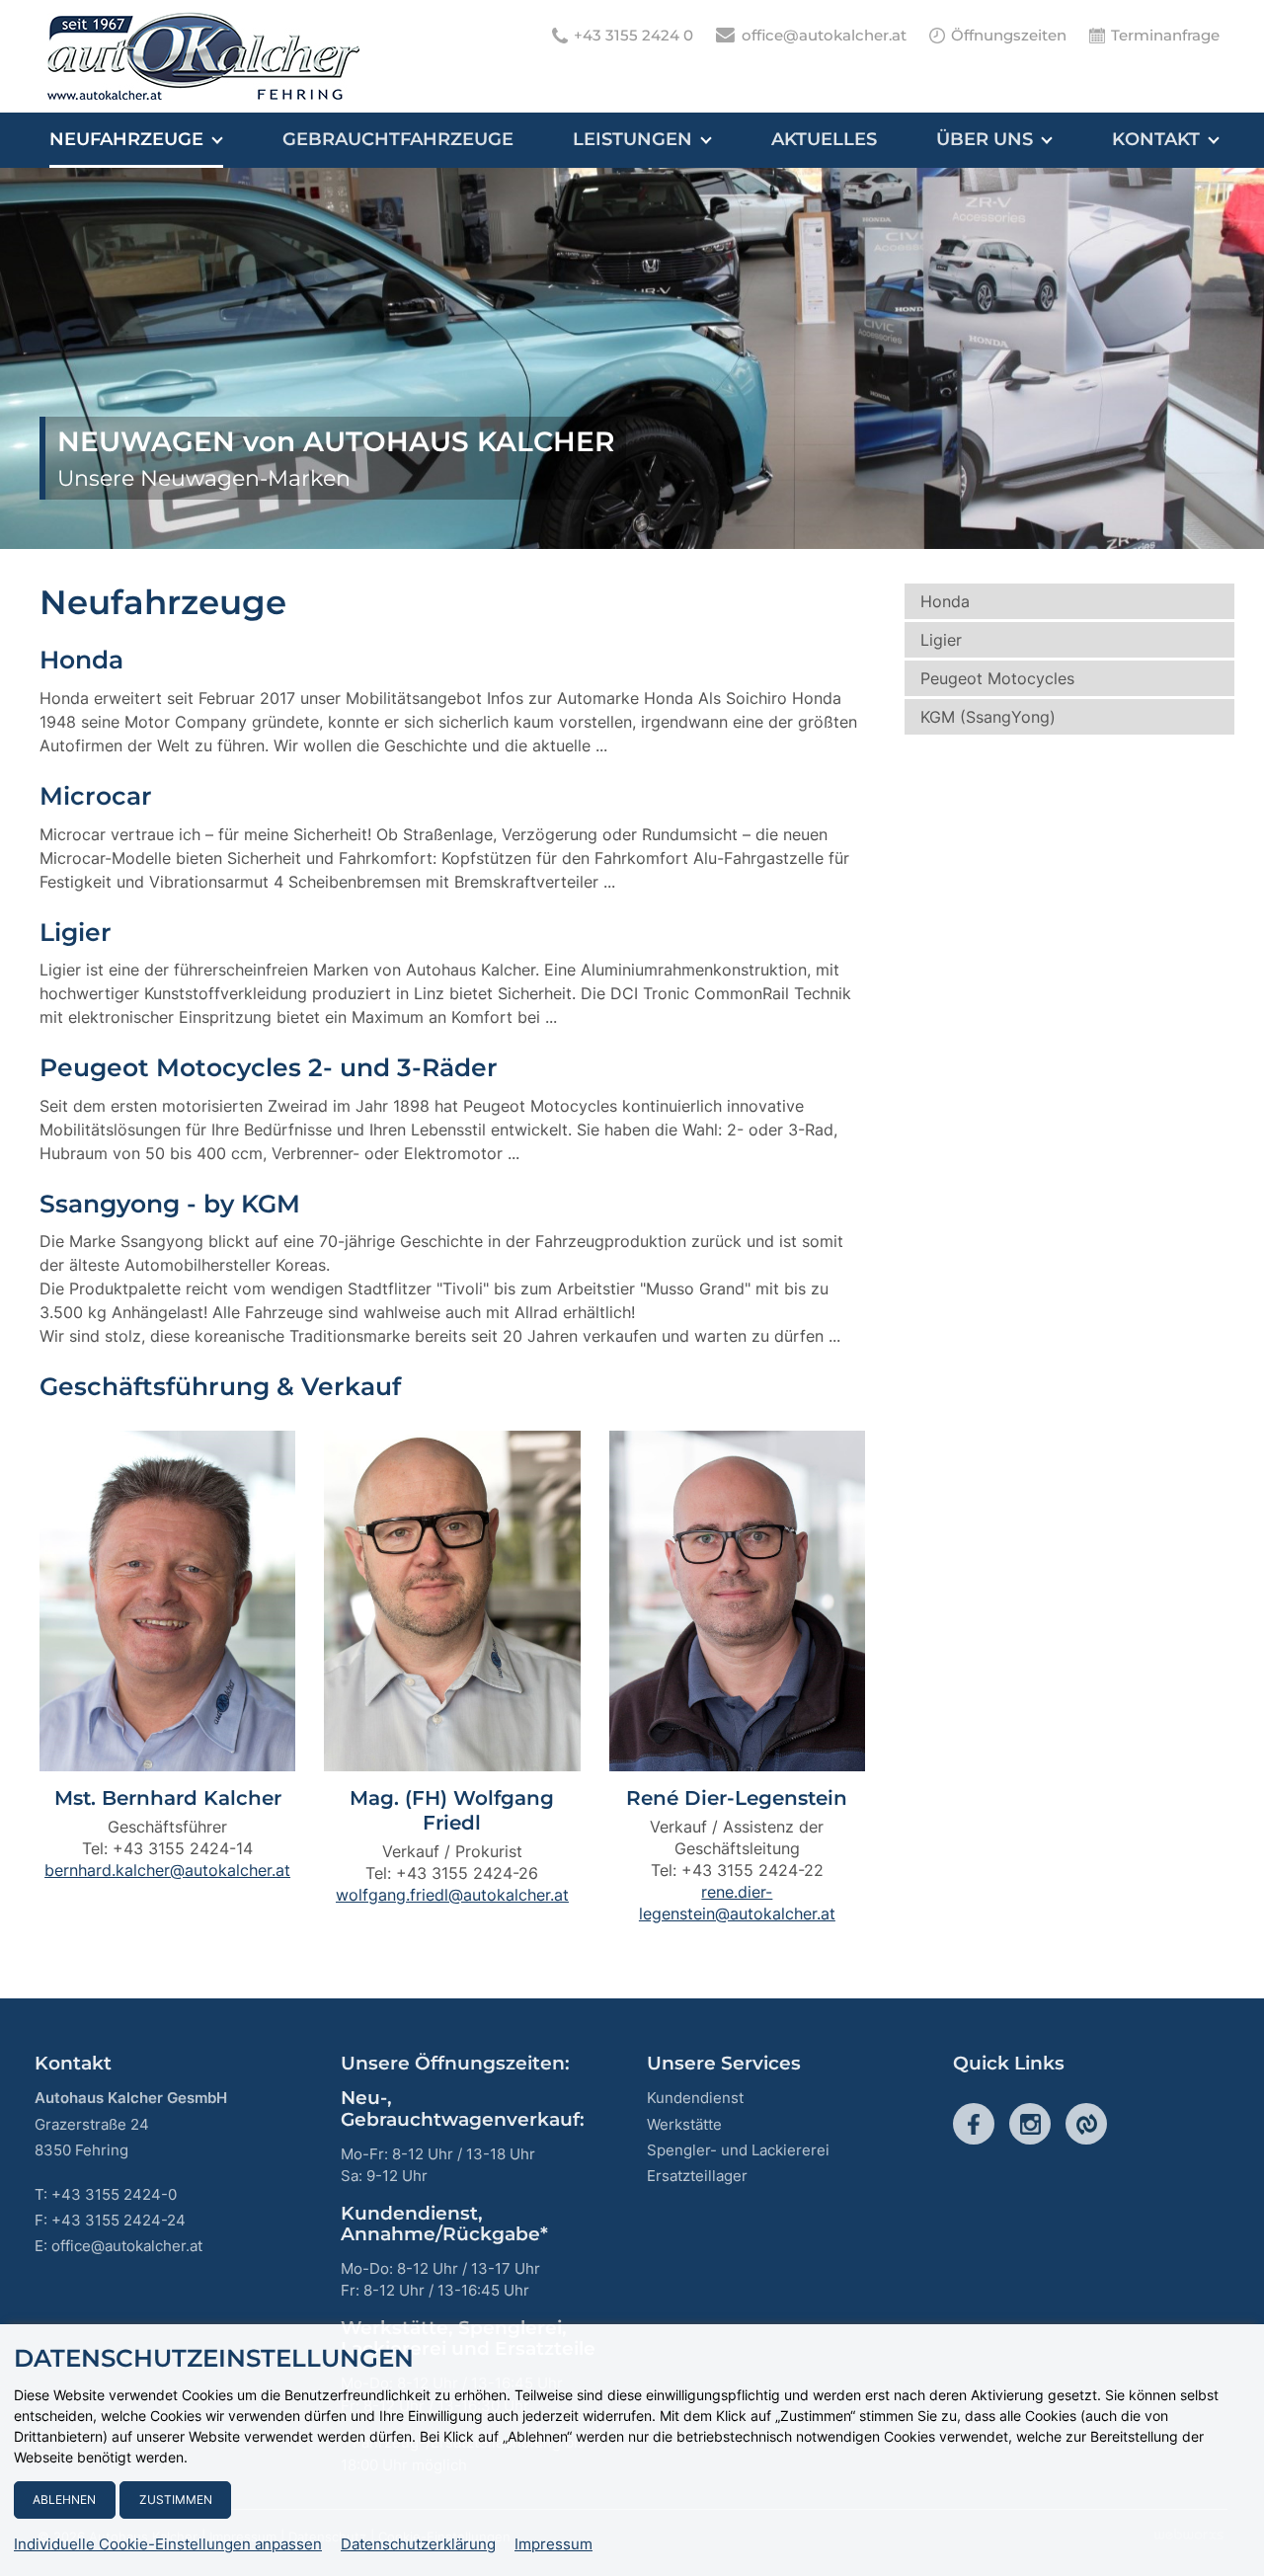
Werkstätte (684, 2124)
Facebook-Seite (974, 2124)
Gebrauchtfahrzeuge (398, 139)
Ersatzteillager (697, 2176)
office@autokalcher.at (824, 35)
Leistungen (632, 139)
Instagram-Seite (1030, 2124)
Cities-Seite (1086, 2124)
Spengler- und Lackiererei (738, 2150)
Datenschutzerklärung (418, 2544)
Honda (945, 601)
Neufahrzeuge (126, 139)
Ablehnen (64, 2499)
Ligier (941, 640)
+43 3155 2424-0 (114, 2194)
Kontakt (1156, 139)
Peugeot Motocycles (997, 678)
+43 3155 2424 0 (633, 35)
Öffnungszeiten (1009, 35)
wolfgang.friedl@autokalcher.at (452, 1895)
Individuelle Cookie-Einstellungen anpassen (168, 2544)
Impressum (553, 2544)
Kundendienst (695, 2098)
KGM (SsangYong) (988, 717)
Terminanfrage (1165, 35)
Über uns (985, 139)
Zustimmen (176, 2499)
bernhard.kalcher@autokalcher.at (167, 1870)
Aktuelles (824, 139)
